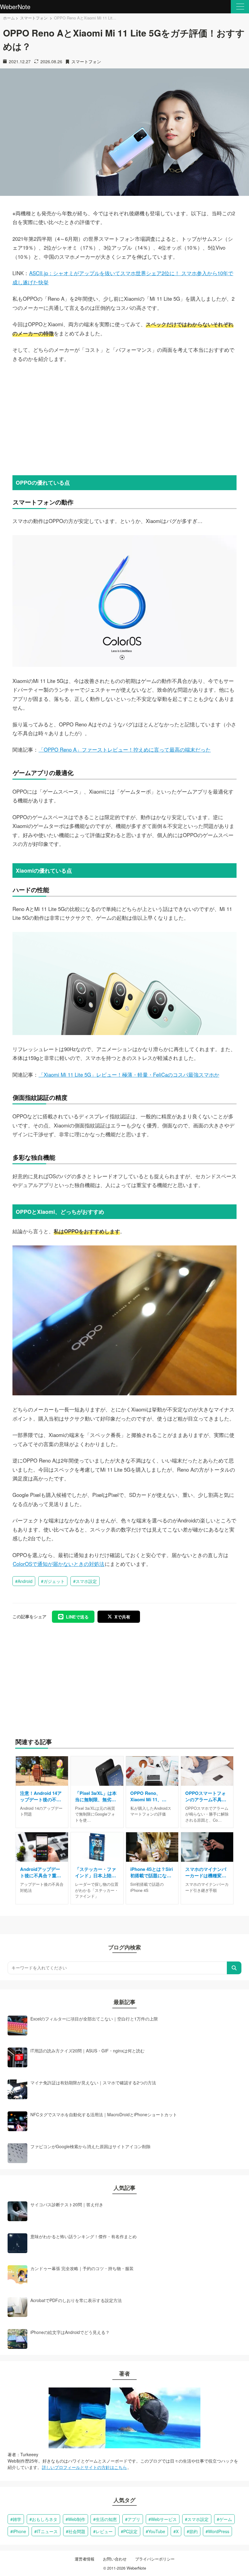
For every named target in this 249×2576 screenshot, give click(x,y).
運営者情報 (85, 2559)
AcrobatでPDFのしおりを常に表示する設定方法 (76, 2300)
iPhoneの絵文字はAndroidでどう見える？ (70, 2332)
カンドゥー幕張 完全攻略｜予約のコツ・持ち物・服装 (82, 2268)
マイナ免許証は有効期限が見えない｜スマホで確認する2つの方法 (93, 2083)
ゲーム (226, 2519)
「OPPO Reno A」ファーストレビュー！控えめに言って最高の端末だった (125, 750)
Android (25, 1581)
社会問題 (77, 2531)
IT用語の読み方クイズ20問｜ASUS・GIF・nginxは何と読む (87, 2051)
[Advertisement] (124, 418)
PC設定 (130, 2531)
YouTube (157, 2531)
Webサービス (164, 2519)
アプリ (134, 2519)
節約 (193, 2531)
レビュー (104, 2531)
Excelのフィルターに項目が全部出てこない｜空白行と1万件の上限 (94, 2019)
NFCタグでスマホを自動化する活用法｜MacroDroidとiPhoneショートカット (104, 2114)
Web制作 (77, 2519)
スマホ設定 (86, 1581)
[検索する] (234, 1968)
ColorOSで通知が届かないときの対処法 (59, 1564)
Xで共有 (122, 1617)
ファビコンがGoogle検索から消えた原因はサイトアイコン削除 (90, 2146)
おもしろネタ (45, 2519)
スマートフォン (34, 18)
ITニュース (47, 2531)
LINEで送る (77, 1617)
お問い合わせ (115, 2559)
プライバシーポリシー (155, 2559)
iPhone (19, 2531)
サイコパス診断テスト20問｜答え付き (67, 2204)
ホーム (9, 18)
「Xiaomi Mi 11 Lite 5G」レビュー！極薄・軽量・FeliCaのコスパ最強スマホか (129, 1075)
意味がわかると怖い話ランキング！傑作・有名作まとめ (84, 2236)
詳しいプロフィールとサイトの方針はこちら (84, 2467)
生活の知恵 (106, 2519)
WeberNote (15, 7)
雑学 (17, 2519)
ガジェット (54, 1581)
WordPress (219, 2531)
